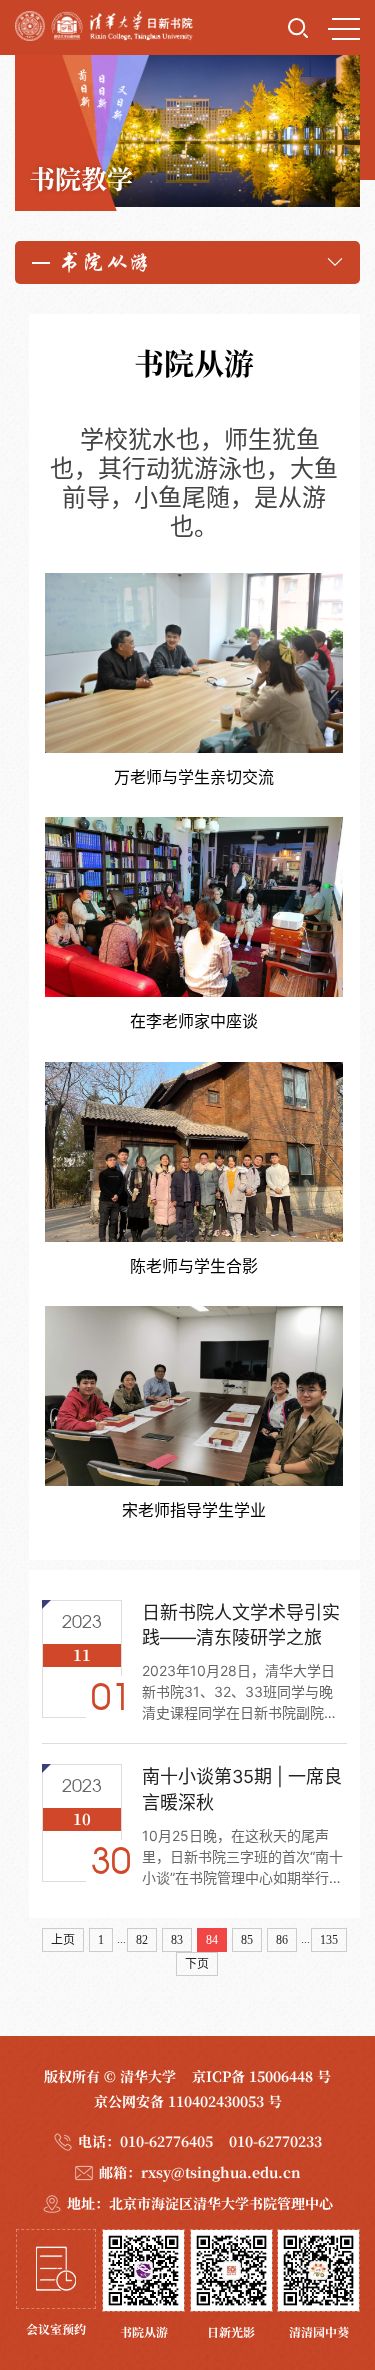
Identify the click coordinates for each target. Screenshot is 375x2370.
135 (329, 1940)
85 (247, 1940)
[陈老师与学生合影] (194, 1169)
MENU (344, 28)
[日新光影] (231, 2284)
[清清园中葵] (318, 2284)
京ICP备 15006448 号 (261, 2076)
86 (282, 1940)
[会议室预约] (56, 2284)
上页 (63, 1940)
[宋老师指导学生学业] (194, 1413)
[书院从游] (143, 2284)
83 (177, 1940)
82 (142, 1940)
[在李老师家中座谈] (194, 924)
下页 (197, 1964)
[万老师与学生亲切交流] (194, 680)
